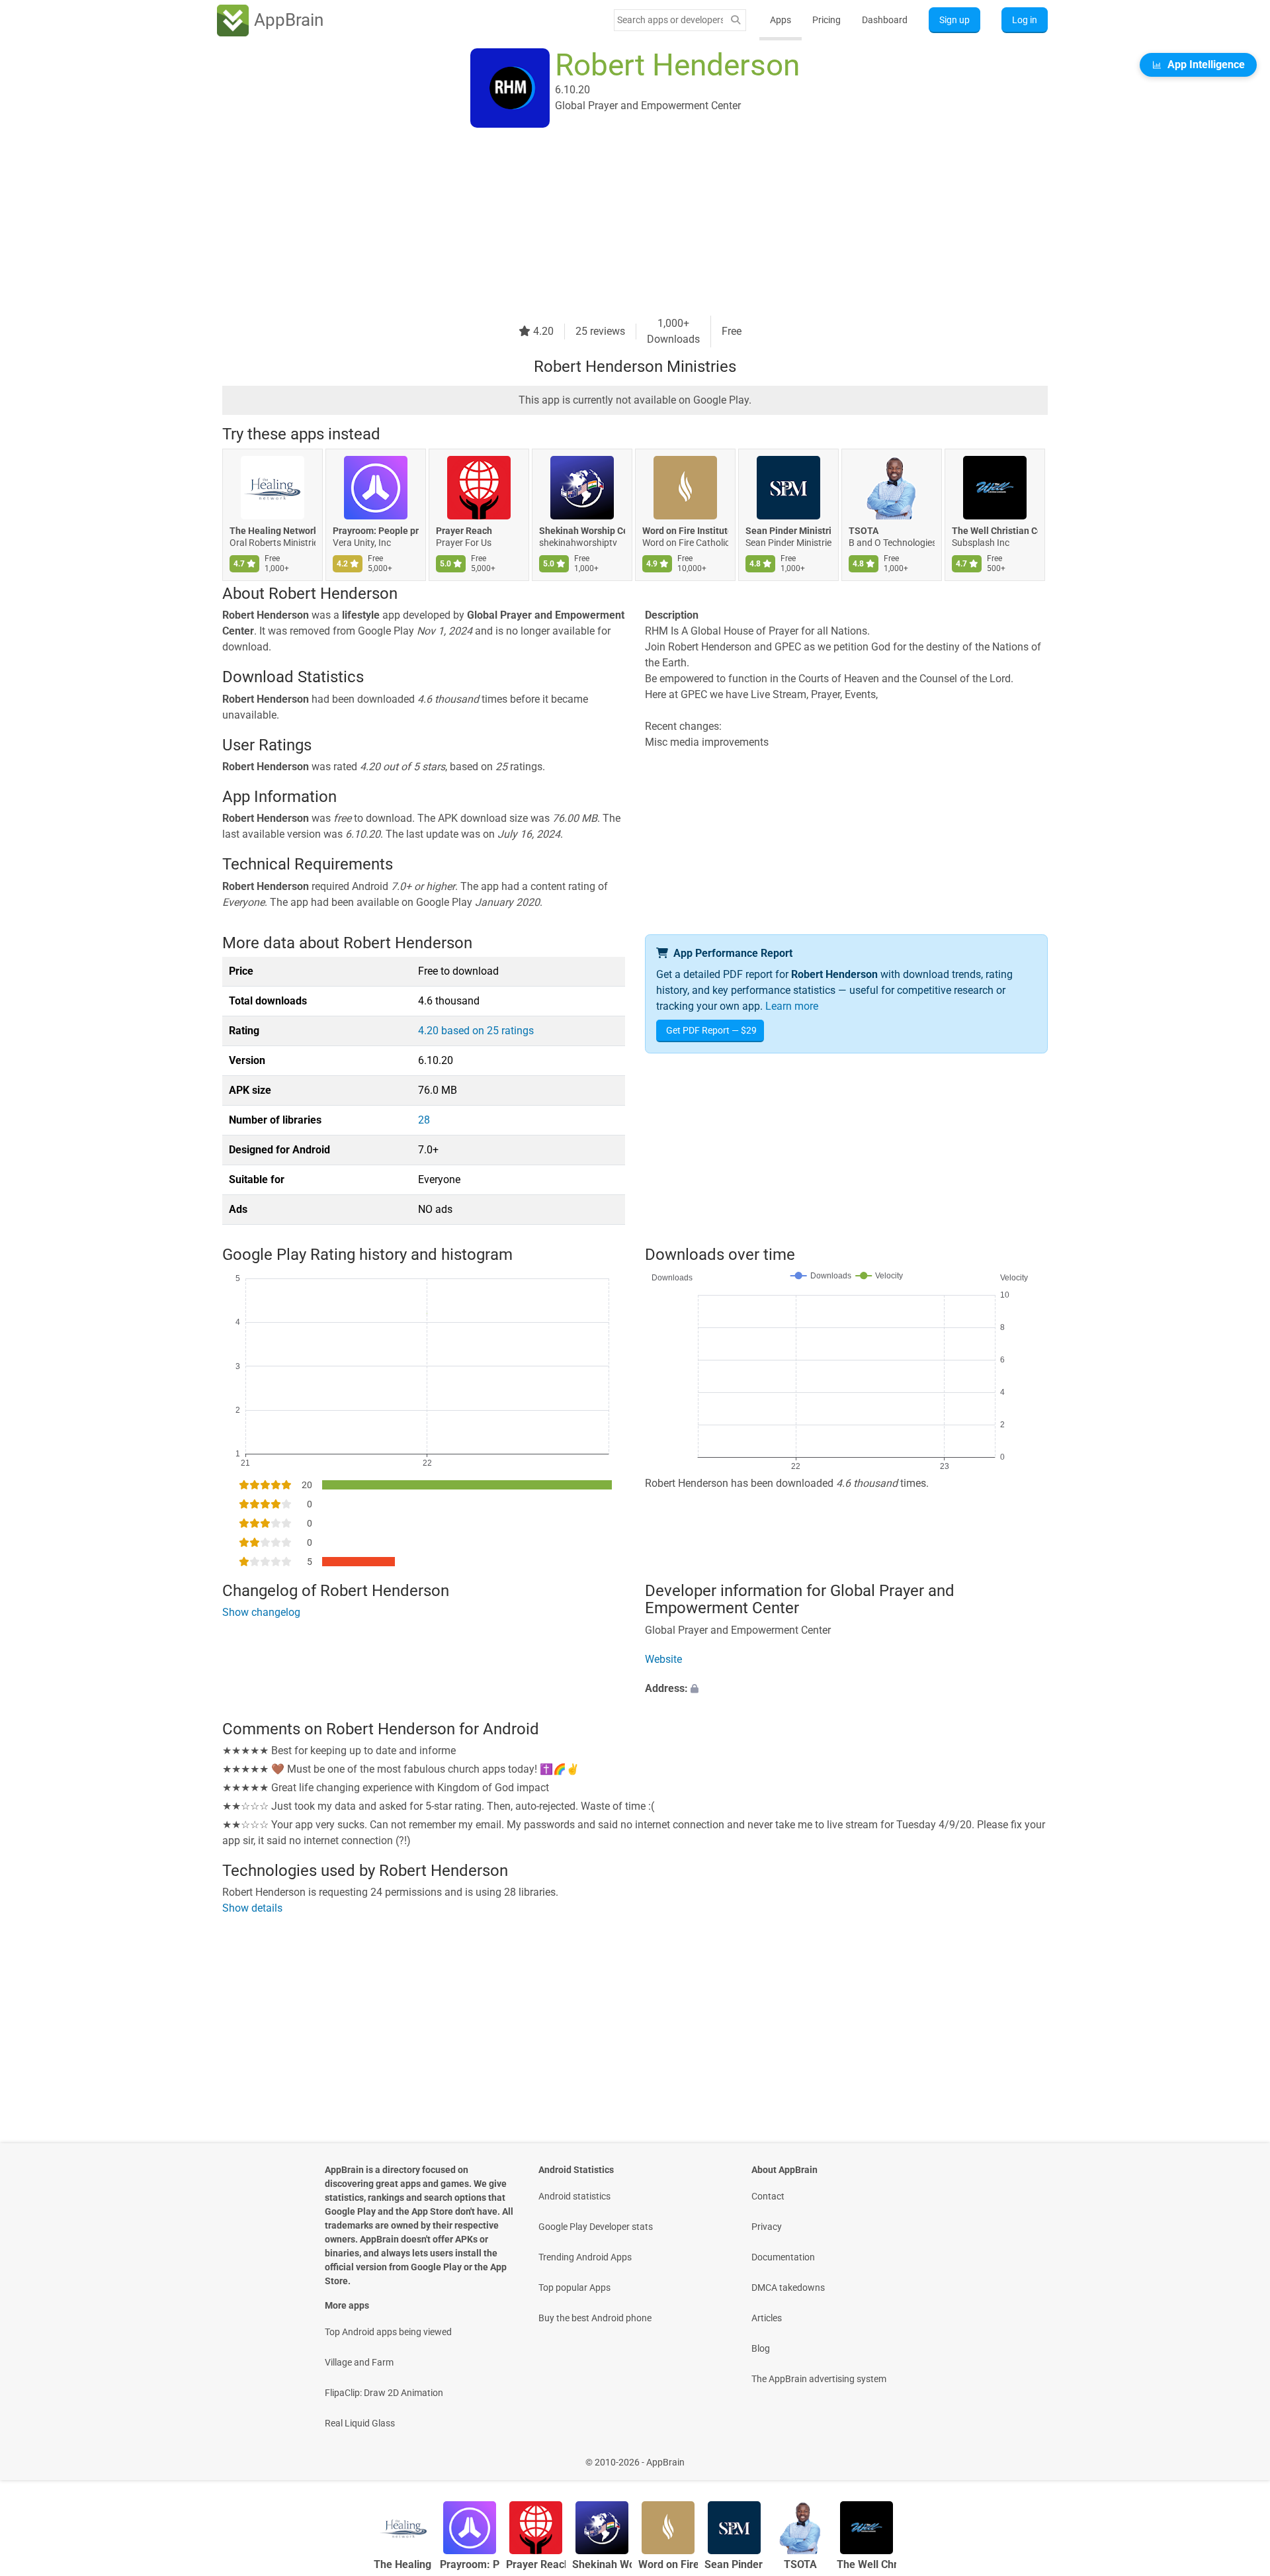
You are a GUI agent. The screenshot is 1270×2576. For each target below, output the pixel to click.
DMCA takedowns (788, 2287)
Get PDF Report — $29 (711, 1030)
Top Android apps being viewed (388, 2332)
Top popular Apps (574, 2287)
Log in (1025, 20)
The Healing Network (273, 531)
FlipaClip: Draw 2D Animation (384, 2393)
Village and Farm (359, 2362)
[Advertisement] (619, 223)
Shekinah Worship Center (582, 531)
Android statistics (574, 2196)
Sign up (954, 20)
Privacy (767, 2227)
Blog (761, 2348)
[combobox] (670, 20)
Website (663, 1659)
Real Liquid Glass (360, 2423)
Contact (768, 2196)
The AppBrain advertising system (819, 2379)
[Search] (736, 20)
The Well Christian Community (995, 531)
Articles (767, 2318)
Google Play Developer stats (596, 2227)
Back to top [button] (1237, 2455)
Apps (781, 20)
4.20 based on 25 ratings (476, 1031)
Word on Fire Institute (685, 531)
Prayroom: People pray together (376, 531)
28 (424, 1120)
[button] (846, 1689)
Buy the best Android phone (595, 2318)
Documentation (783, 2257)
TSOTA (864, 531)
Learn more (792, 1006)
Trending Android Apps (585, 2257)
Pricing (826, 20)
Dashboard (885, 20)
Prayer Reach (464, 531)
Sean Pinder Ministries (788, 531)
